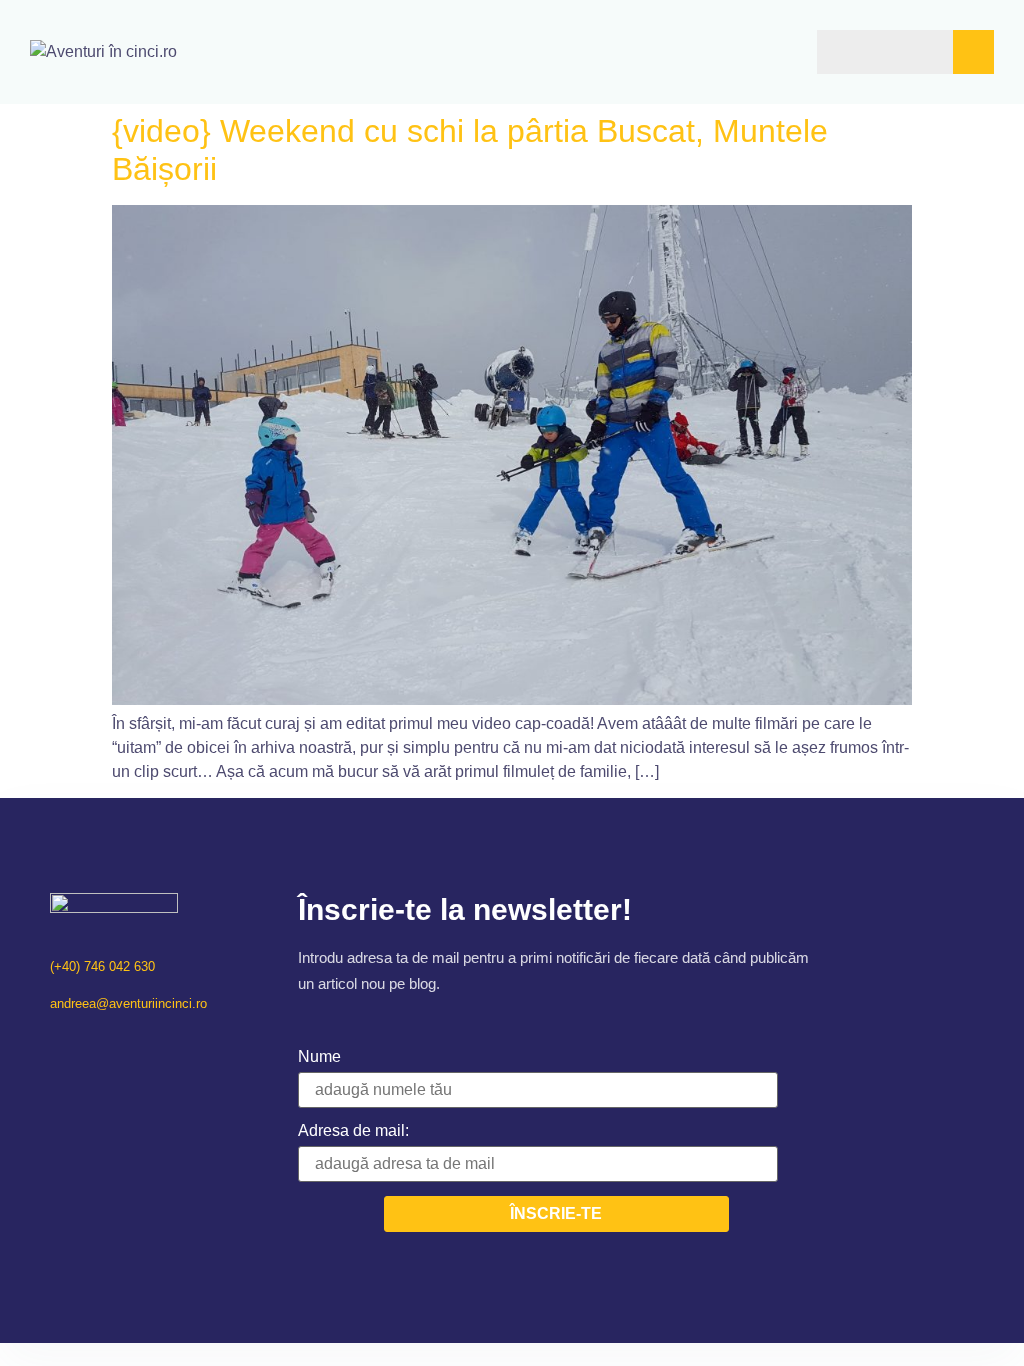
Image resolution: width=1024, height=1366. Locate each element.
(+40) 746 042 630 (102, 966)
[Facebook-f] (57, 1045)
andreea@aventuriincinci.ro (128, 1003)
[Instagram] (83, 1045)
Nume (319, 1056)
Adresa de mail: (353, 1130)
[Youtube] (109, 1045)
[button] (738, 51)
